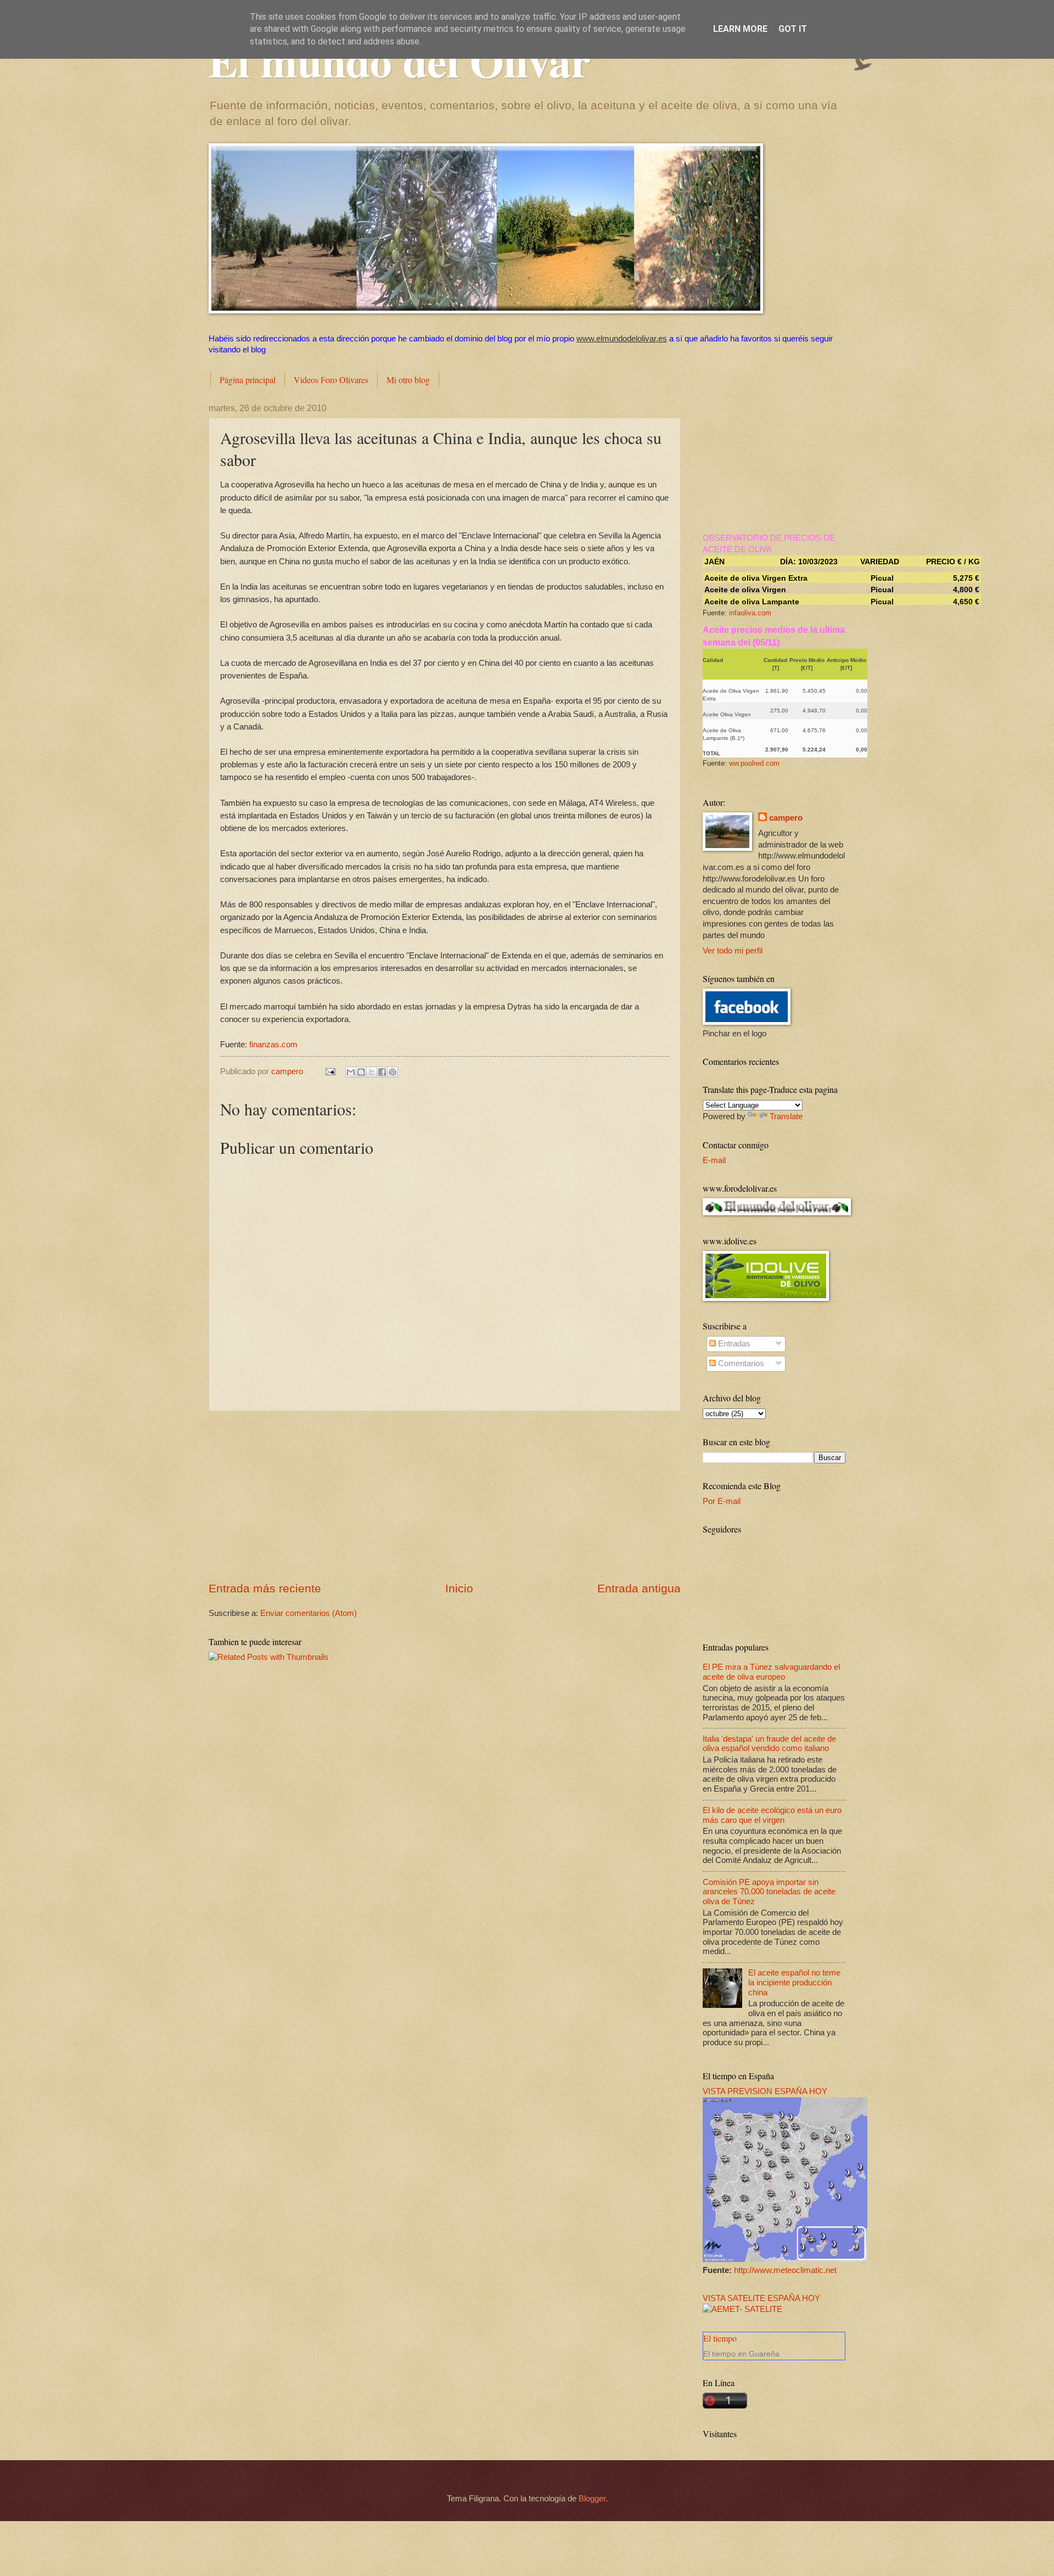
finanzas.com (273, 1044)
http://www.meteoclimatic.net (785, 2270)
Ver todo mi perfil (733, 951)
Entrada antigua (639, 1588)
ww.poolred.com (754, 763)
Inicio (459, 1588)
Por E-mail (722, 1501)
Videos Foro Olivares (331, 380)
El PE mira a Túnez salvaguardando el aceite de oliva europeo (771, 1672)
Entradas (733, 1344)
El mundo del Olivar (400, 60)
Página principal (248, 380)
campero (786, 818)
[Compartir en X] (372, 1072)
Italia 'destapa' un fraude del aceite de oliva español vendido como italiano (769, 1744)
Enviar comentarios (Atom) (309, 1613)
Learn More (740, 29)
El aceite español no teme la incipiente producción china (794, 1982)
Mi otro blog (408, 380)
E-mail (714, 1160)
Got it (793, 29)
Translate (786, 1116)
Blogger (592, 2499)
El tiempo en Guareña (741, 2354)
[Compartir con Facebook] (382, 1072)
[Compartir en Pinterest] (393, 1072)
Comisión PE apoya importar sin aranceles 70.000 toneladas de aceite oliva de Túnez (769, 1892)
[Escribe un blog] (361, 1072)
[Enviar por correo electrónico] (351, 1072)
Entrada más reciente (265, 1588)
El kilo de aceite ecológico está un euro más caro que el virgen (772, 1815)
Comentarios (740, 1363)
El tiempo (720, 2338)
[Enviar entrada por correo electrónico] (329, 1071)
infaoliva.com (750, 613)
